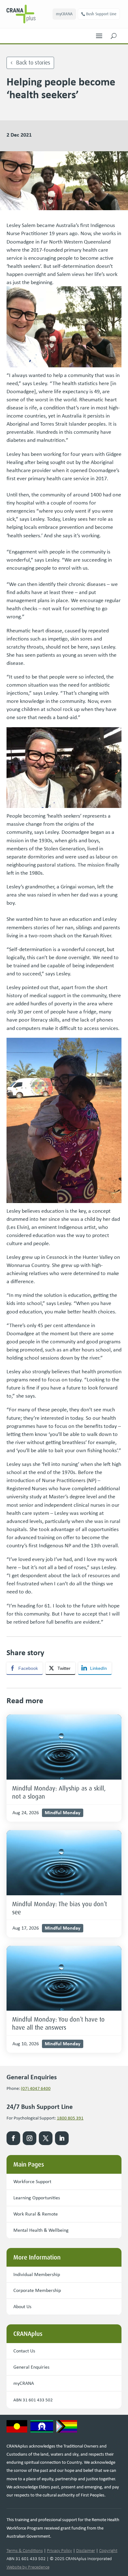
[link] (30, 14)
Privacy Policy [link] (59, 2550)
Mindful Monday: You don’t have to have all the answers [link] (58, 2023)
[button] (99, 34)
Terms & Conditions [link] (25, 2550)
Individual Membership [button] (37, 2274)
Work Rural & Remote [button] (36, 2214)
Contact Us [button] (24, 2351)
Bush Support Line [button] (101, 14)
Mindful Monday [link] (63, 1812)
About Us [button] (22, 2306)
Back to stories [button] (33, 63)
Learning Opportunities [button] (37, 2198)
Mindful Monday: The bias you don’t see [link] (59, 1908)
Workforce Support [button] (32, 2181)
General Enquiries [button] (31, 2367)
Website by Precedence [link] (28, 2567)
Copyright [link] (108, 2550)
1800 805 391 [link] (70, 2118)
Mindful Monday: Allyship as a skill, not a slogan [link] (59, 1792)
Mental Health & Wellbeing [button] (41, 2230)
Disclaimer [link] (86, 2550)
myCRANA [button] (64, 14)
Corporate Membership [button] (37, 2290)
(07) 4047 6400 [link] (36, 2088)
